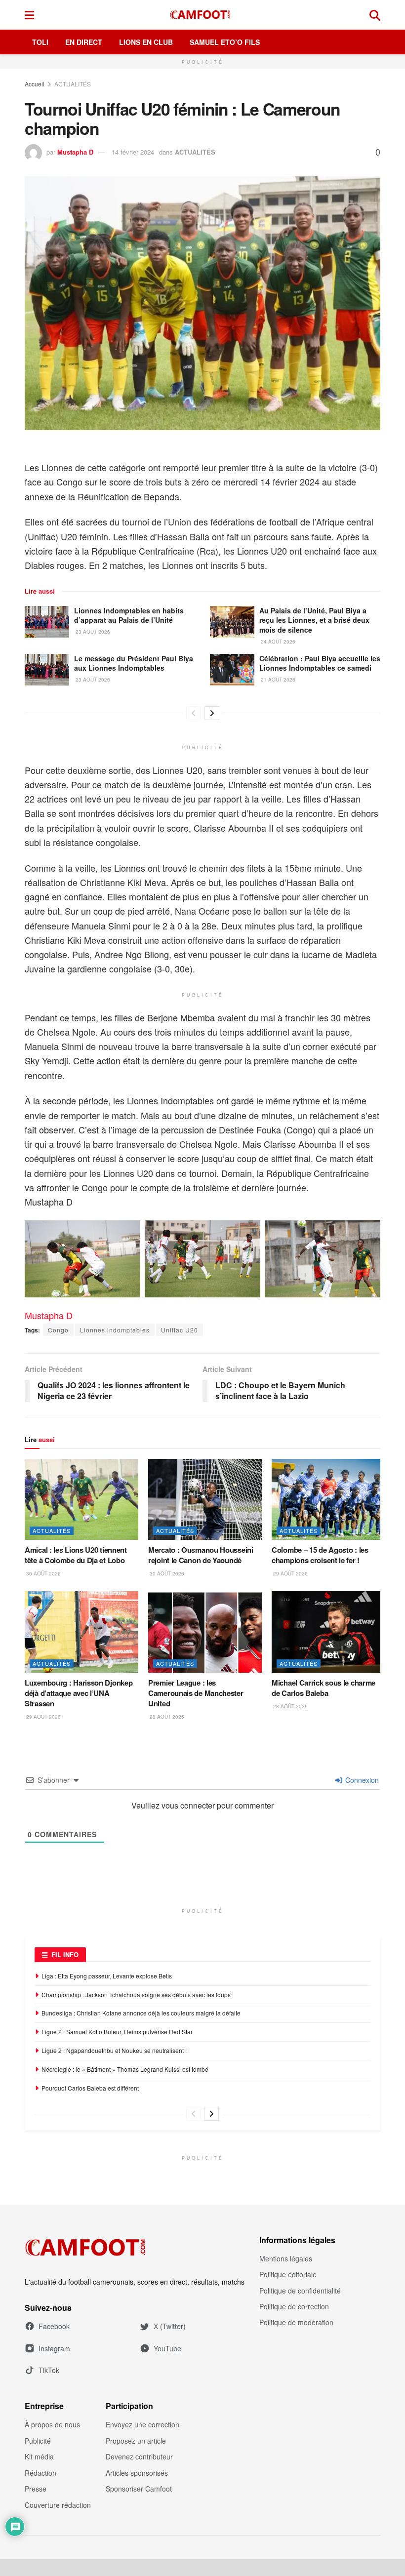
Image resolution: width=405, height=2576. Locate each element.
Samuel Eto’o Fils (225, 42)
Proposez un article (136, 2441)
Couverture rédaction (58, 2505)
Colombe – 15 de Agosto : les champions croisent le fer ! (320, 1555)
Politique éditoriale (288, 2274)
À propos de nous (52, 2424)
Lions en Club (146, 42)
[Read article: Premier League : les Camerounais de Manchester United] (205, 1632)
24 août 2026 (277, 642)
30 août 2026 (43, 1573)
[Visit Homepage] (202, 15)
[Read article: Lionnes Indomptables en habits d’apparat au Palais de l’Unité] (47, 622)
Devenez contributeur (139, 2456)
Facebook (54, 2326)
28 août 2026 (166, 1717)
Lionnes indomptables (115, 1330)
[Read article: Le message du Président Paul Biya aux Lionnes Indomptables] (47, 670)
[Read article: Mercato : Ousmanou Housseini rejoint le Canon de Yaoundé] (205, 1499)
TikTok (49, 2370)
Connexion (361, 1780)
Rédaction (40, 2473)
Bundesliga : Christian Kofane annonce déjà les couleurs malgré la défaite (141, 2013)
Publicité (38, 2441)
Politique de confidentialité (300, 2291)
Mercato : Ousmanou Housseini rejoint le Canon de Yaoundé (201, 1555)
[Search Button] (375, 15)
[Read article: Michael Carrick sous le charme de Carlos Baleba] (328, 1632)
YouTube (167, 2348)
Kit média (39, 2456)
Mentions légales (286, 2258)
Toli (40, 42)
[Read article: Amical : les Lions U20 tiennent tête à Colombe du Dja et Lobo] (81, 1499)
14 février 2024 (133, 152)
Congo (58, 1330)
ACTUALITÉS (73, 84)
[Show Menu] (29, 15)
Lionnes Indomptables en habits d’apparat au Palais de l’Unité (129, 615)
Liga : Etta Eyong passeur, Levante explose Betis (107, 1976)
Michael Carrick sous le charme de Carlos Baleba (324, 1688)
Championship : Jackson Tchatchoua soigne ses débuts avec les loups (136, 1994)
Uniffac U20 (180, 1330)
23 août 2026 (92, 632)
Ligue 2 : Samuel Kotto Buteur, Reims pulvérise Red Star (117, 2032)
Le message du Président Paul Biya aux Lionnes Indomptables (134, 663)
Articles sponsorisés (137, 2473)
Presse (36, 2489)
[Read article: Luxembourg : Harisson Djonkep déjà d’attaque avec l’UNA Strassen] (81, 1632)
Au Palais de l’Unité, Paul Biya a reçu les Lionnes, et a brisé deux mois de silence (314, 620)
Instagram (54, 2348)
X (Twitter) (170, 2326)
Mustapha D (75, 152)
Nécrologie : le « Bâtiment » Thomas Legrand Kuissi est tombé (125, 2069)
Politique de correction (294, 2306)
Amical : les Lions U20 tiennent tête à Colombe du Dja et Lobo (76, 1555)
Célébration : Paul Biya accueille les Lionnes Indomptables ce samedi (320, 663)
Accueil (35, 84)
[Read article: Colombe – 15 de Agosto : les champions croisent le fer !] (328, 1499)
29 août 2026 (290, 1573)
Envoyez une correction (142, 2424)
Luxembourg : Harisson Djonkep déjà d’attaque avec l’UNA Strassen (79, 1693)
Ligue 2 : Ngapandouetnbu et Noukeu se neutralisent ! (114, 2050)
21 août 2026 (277, 680)
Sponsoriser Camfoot (139, 2489)
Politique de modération (296, 2322)
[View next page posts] (212, 713)
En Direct (84, 42)
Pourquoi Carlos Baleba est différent (90, 2088)
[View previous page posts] (194, 713)
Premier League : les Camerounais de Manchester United (196, 1693)
